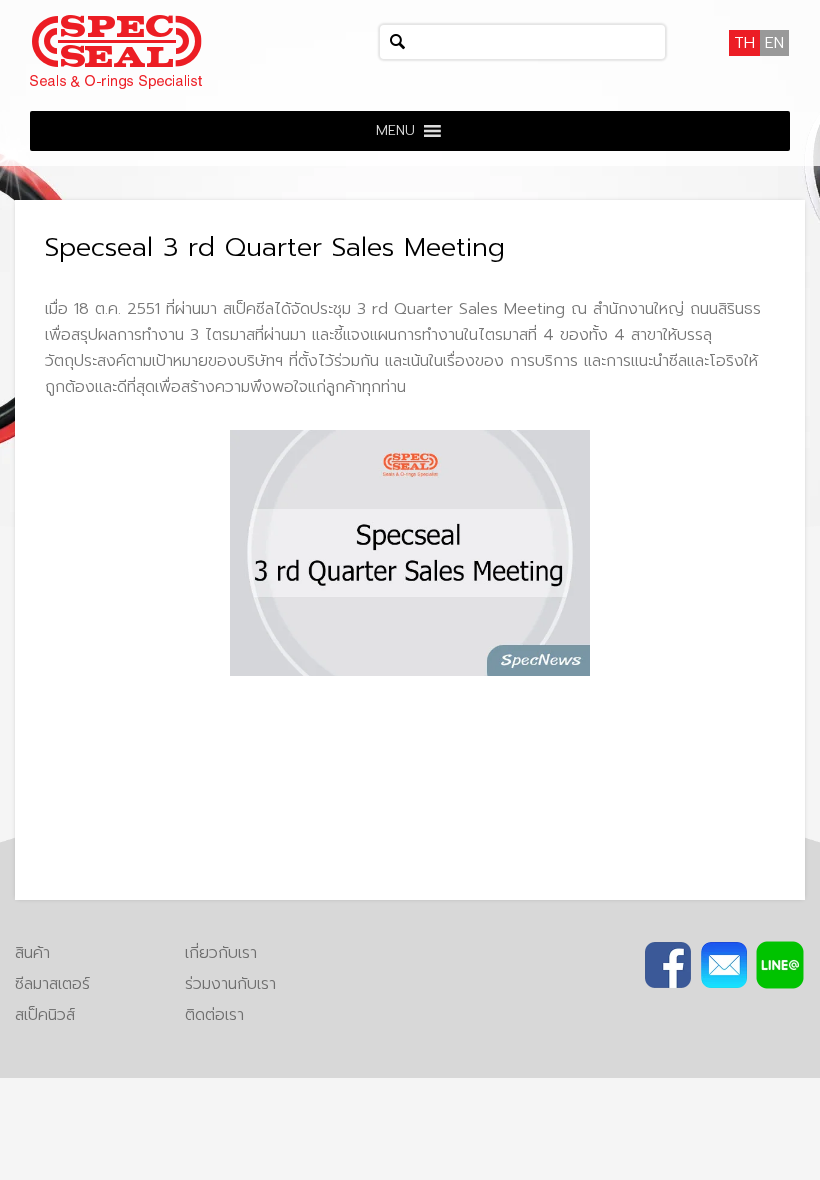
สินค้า (32, 953)
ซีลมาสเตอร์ (52, 984)
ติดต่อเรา (214, 1015)
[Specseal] (116, 51)
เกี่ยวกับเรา (221, 953)
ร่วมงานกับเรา (230, 984)
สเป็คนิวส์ (45, 1015)
